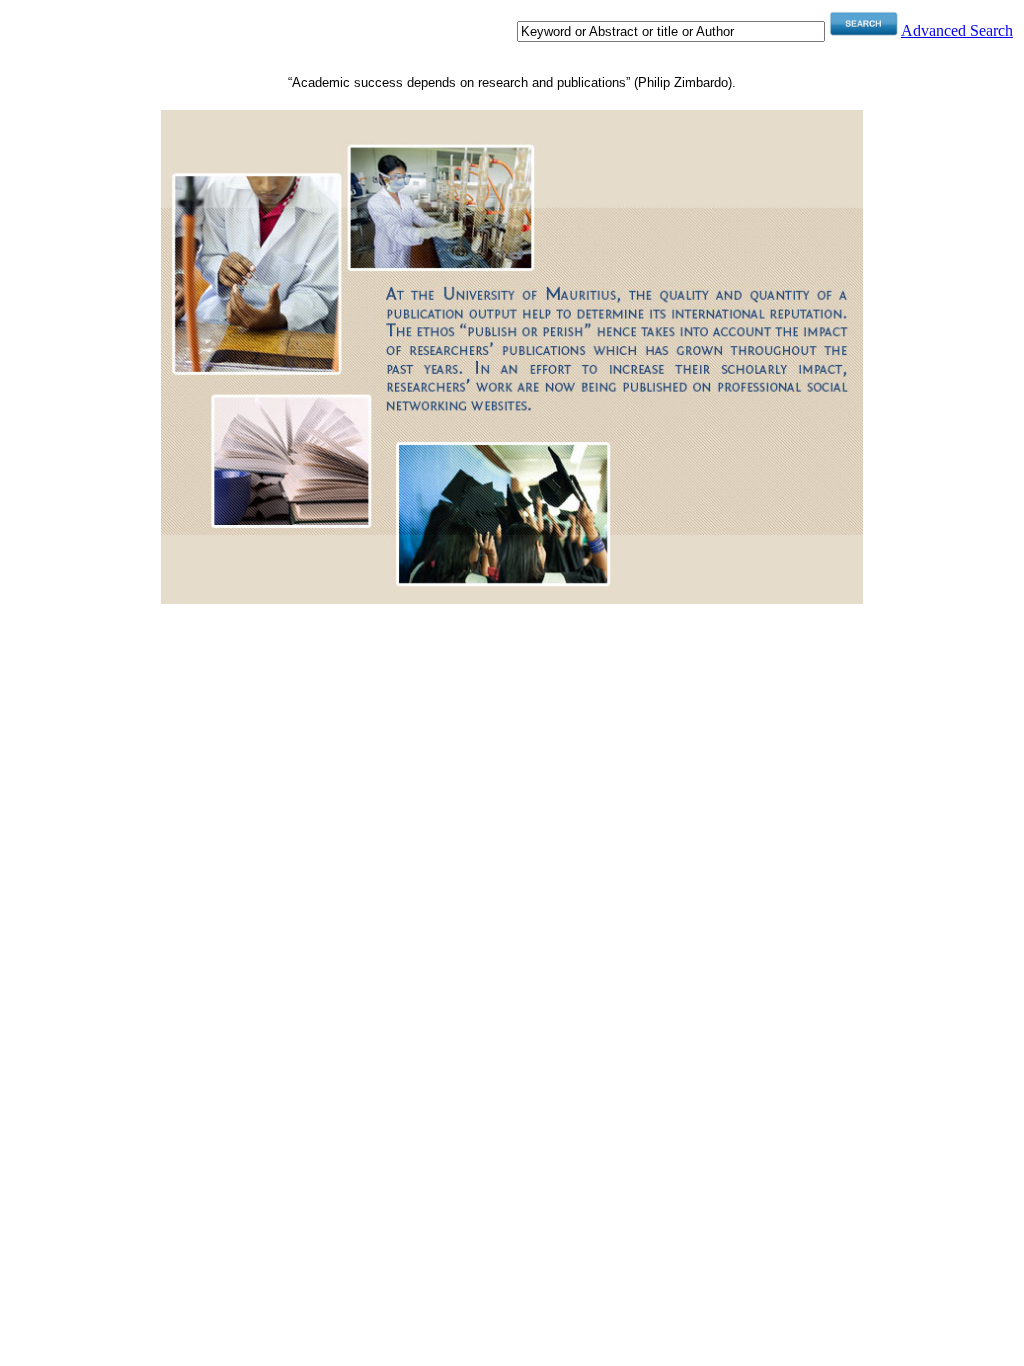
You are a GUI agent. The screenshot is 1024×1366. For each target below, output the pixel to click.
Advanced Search (957, 30)
